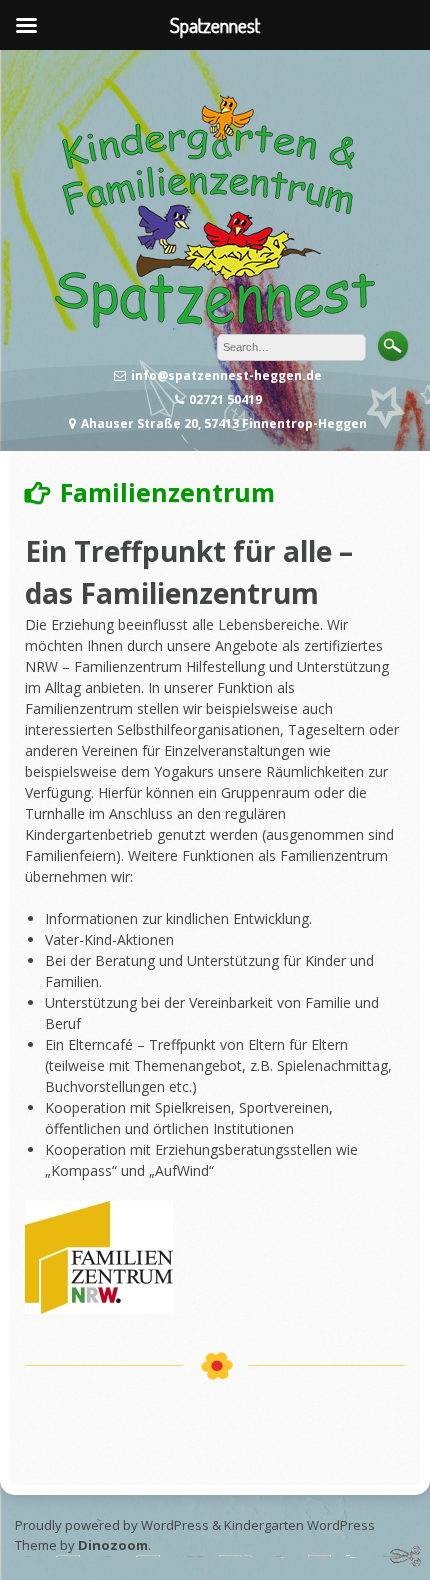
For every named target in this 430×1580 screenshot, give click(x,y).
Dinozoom (113, 1545)
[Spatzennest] (215, 322)
